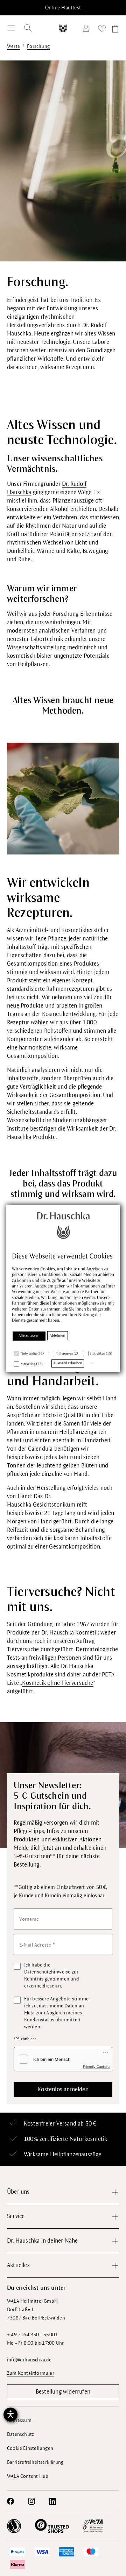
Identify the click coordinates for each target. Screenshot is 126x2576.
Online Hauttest (63, 8)
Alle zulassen (29, 1336)
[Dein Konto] (87, 30)
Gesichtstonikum (54, 1505)
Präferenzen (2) (67, 1354)
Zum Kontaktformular (31, 2373)
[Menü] (11, 28)
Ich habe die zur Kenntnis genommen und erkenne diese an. (52, 1975)
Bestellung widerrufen (63, 2392)
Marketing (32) (31, 1364)
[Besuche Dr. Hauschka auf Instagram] (31, 2501)
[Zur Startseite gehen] (63, 28)
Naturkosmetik (89, 2139)
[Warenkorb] (114, 30)
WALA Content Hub (28, 2476)
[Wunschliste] (102, 30)
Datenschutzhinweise (47, 1972)
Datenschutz (20, 2434)
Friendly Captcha (97, 2066)
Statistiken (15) (101, 1354)
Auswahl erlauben (68, 1363)
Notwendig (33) (32, 1354)
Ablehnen (58, 1336)
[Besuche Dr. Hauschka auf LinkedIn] (52, 2501)
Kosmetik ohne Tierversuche (58, 1683)
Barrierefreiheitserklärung (35, 2462)
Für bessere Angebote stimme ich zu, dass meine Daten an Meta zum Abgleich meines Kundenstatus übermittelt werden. (56, 2013)
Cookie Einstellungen (30, 2448)
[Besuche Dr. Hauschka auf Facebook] (10, 2501)
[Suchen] (28, 28)
